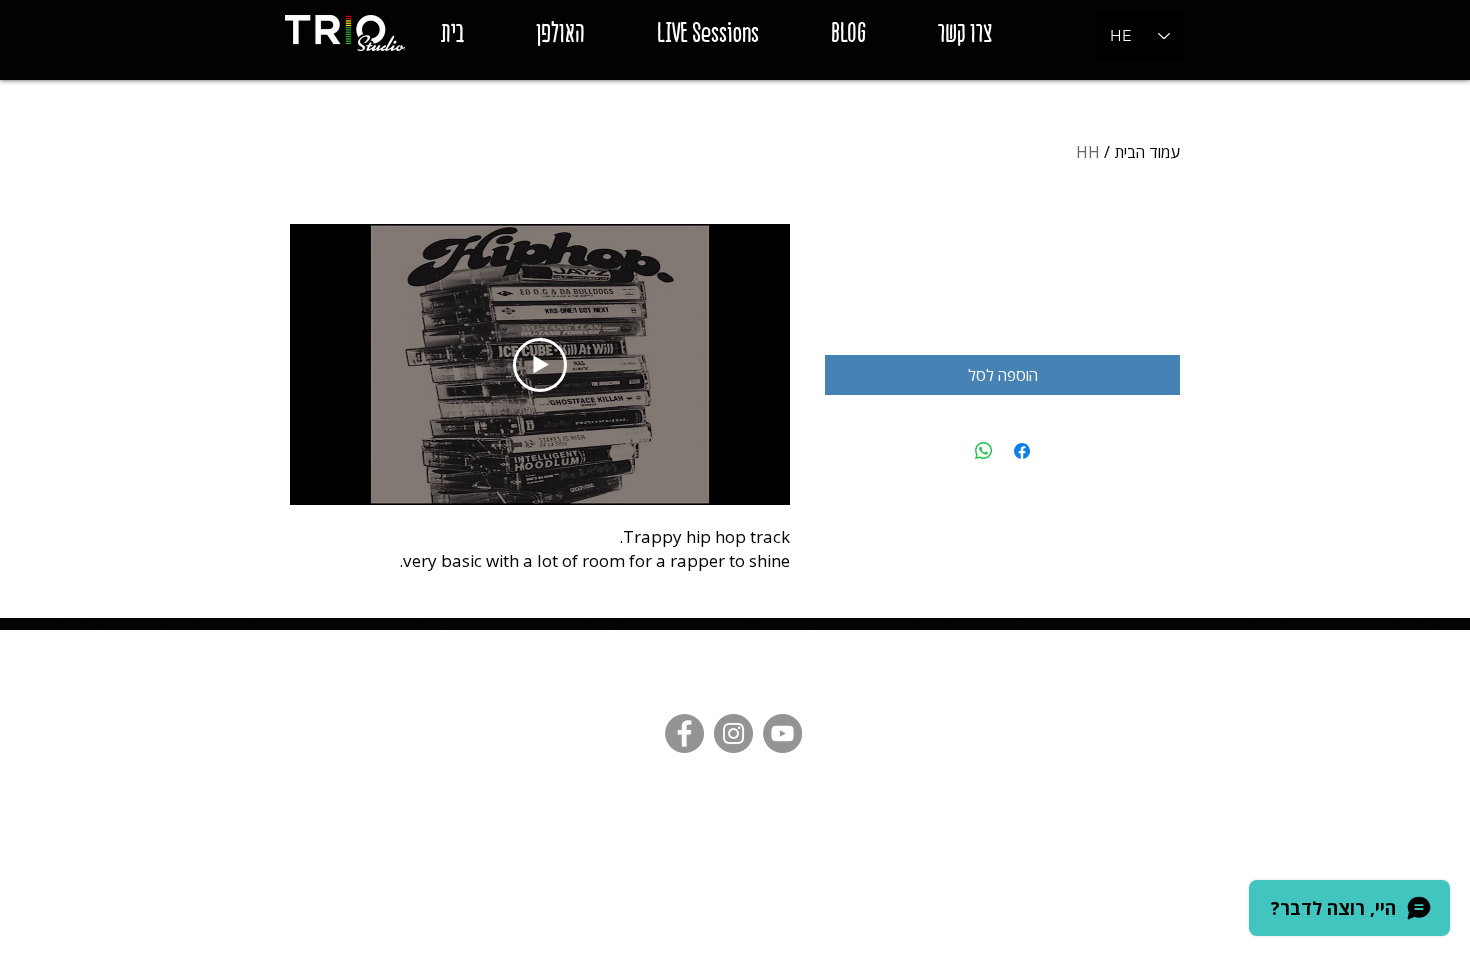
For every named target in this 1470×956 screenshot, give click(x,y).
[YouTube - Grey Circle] (782, 733)
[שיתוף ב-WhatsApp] (984, 451)
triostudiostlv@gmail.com (607, 643)
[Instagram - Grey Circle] (733, 733)
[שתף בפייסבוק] (1022, 451)
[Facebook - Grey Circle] (684, 733)
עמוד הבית (1147, 152)
